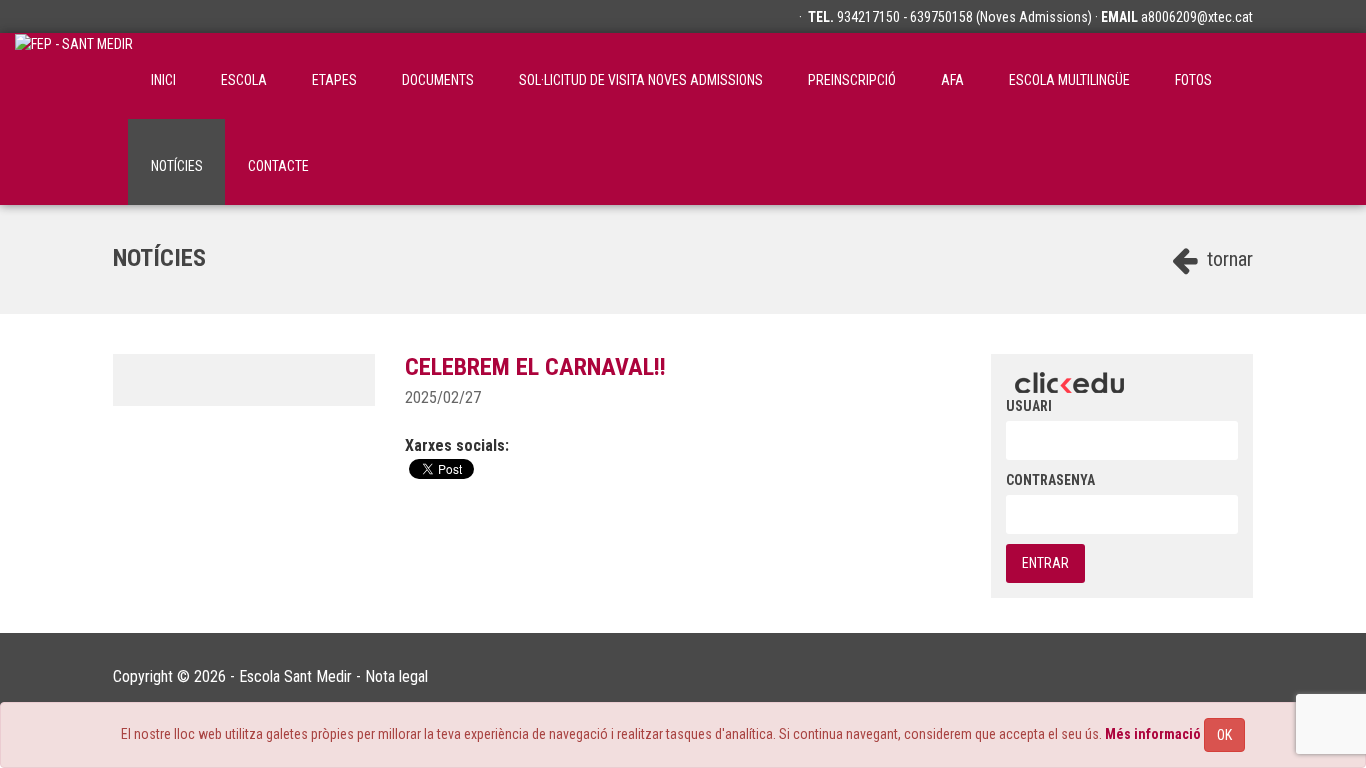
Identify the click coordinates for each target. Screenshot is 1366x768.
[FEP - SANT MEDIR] (74, 76)
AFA (952, 80)
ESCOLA (244, 80)
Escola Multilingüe (1069, 80)
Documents (438, 80)
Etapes (334, 80)
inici (163, 80)
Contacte (278, 166)
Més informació (1153, 734)
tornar (1227, 259)
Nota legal (396, 676)
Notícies (177, 166)
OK (1224, 735)
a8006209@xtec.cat (1197, 17)
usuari (1029, 406)
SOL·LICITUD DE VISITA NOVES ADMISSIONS (641, 80)
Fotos (1193, 80)
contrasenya (1050, 480)
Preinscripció (852, 80)
